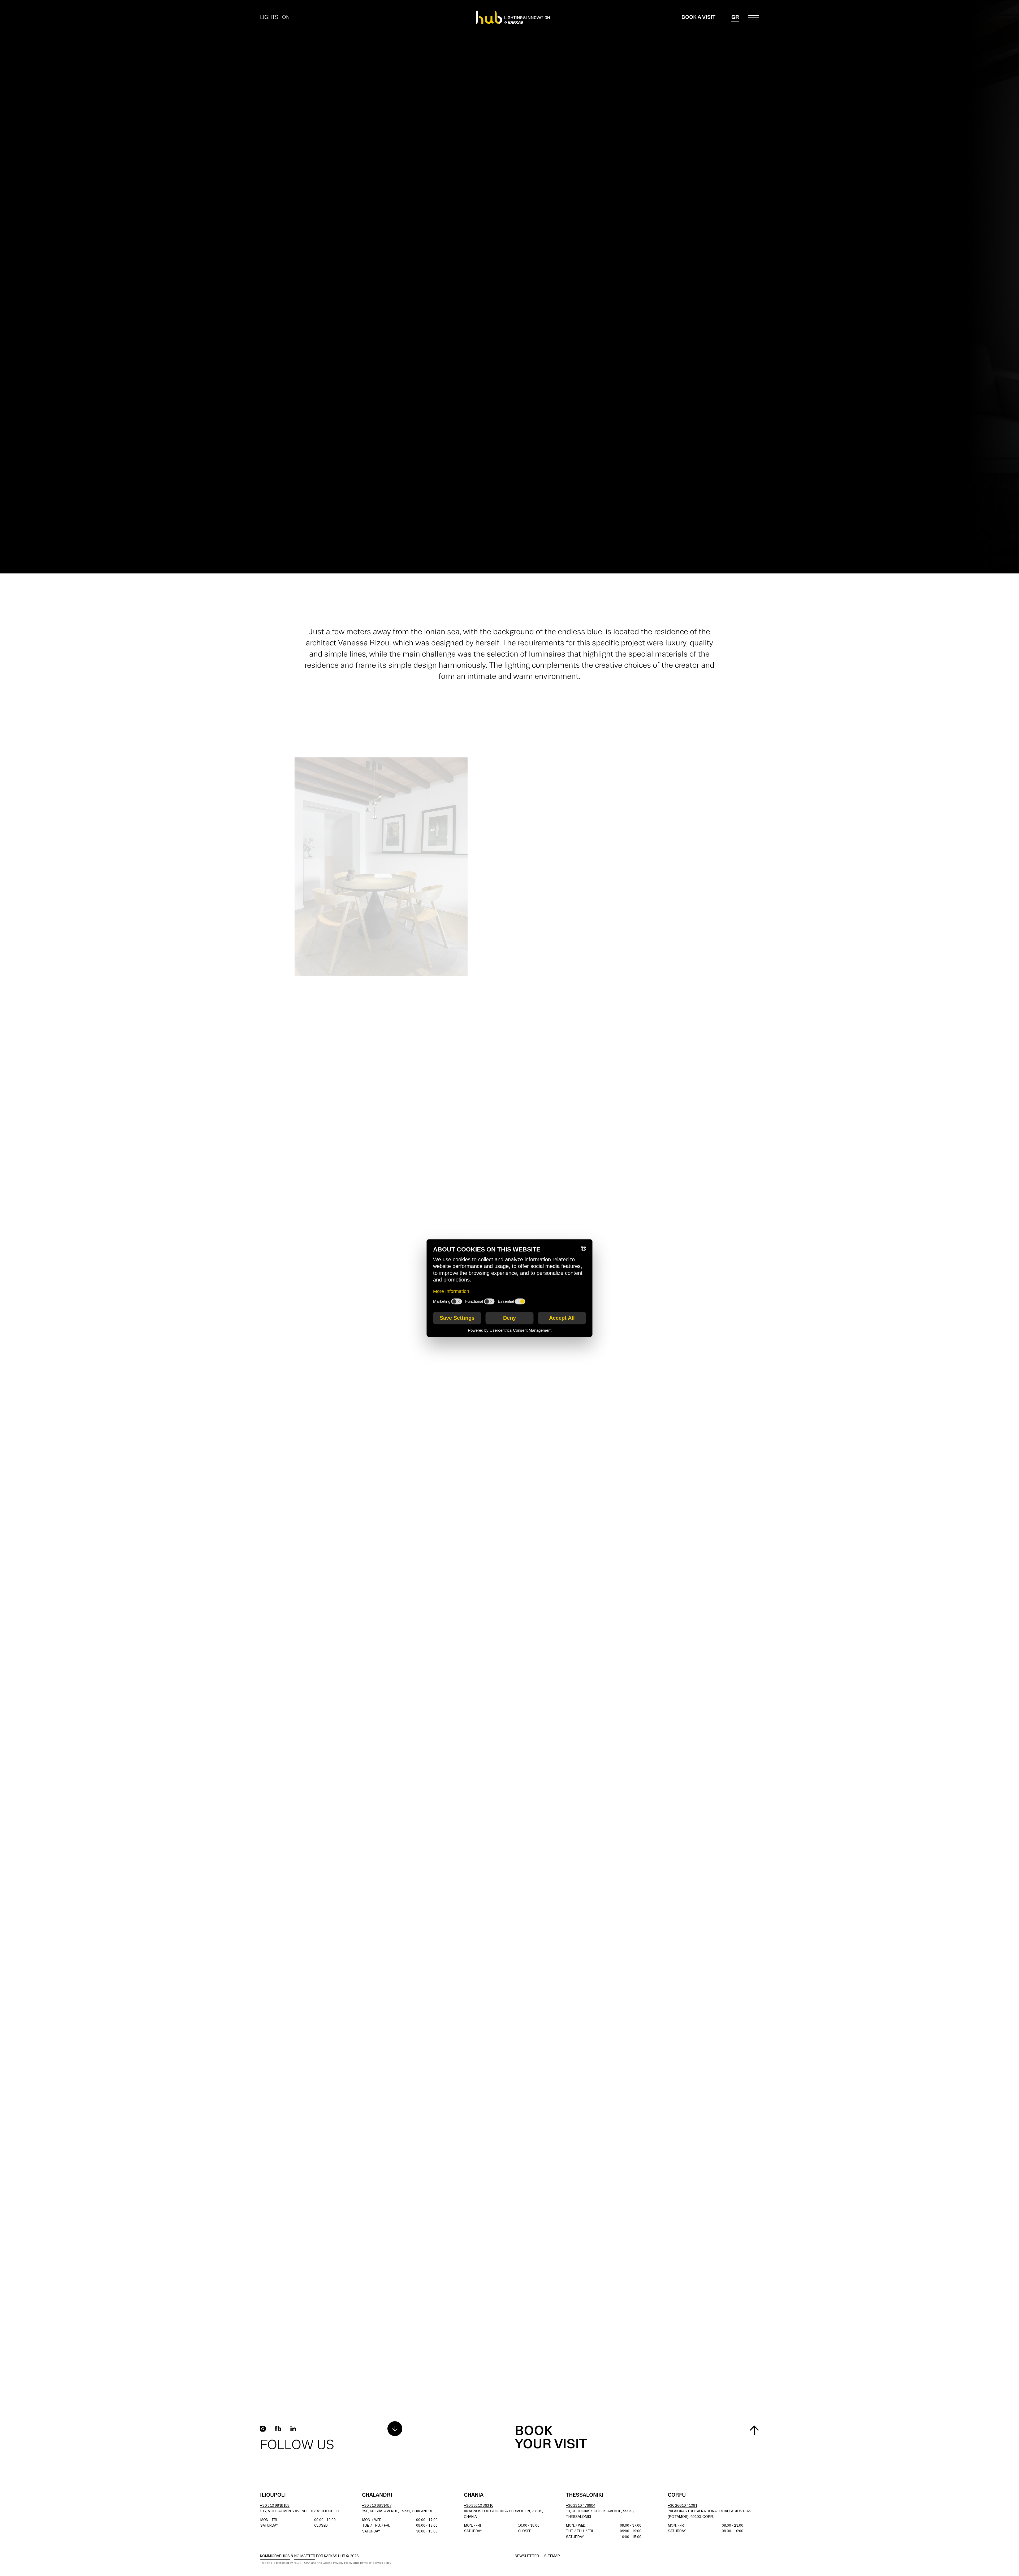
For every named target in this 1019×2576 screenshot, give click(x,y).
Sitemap (552, 2556)
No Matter (305, 2556)
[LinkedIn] (293, 2429)
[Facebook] (278, 2429)
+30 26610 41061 (682, 2506)
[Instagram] (263, 2429)
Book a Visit (698, 17)
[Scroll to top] (754, 2430)
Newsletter (527, 2556)
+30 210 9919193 (275, 2506)
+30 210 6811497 (377, 2506)
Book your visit (551, 2438)
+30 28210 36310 (479, 2506)
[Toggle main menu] (754, 17)
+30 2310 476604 (580, 2506)
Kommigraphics (275, 2556)
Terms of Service (371, 2563)
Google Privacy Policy (338, 2563)
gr (735, 17)
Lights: (275, 18)
